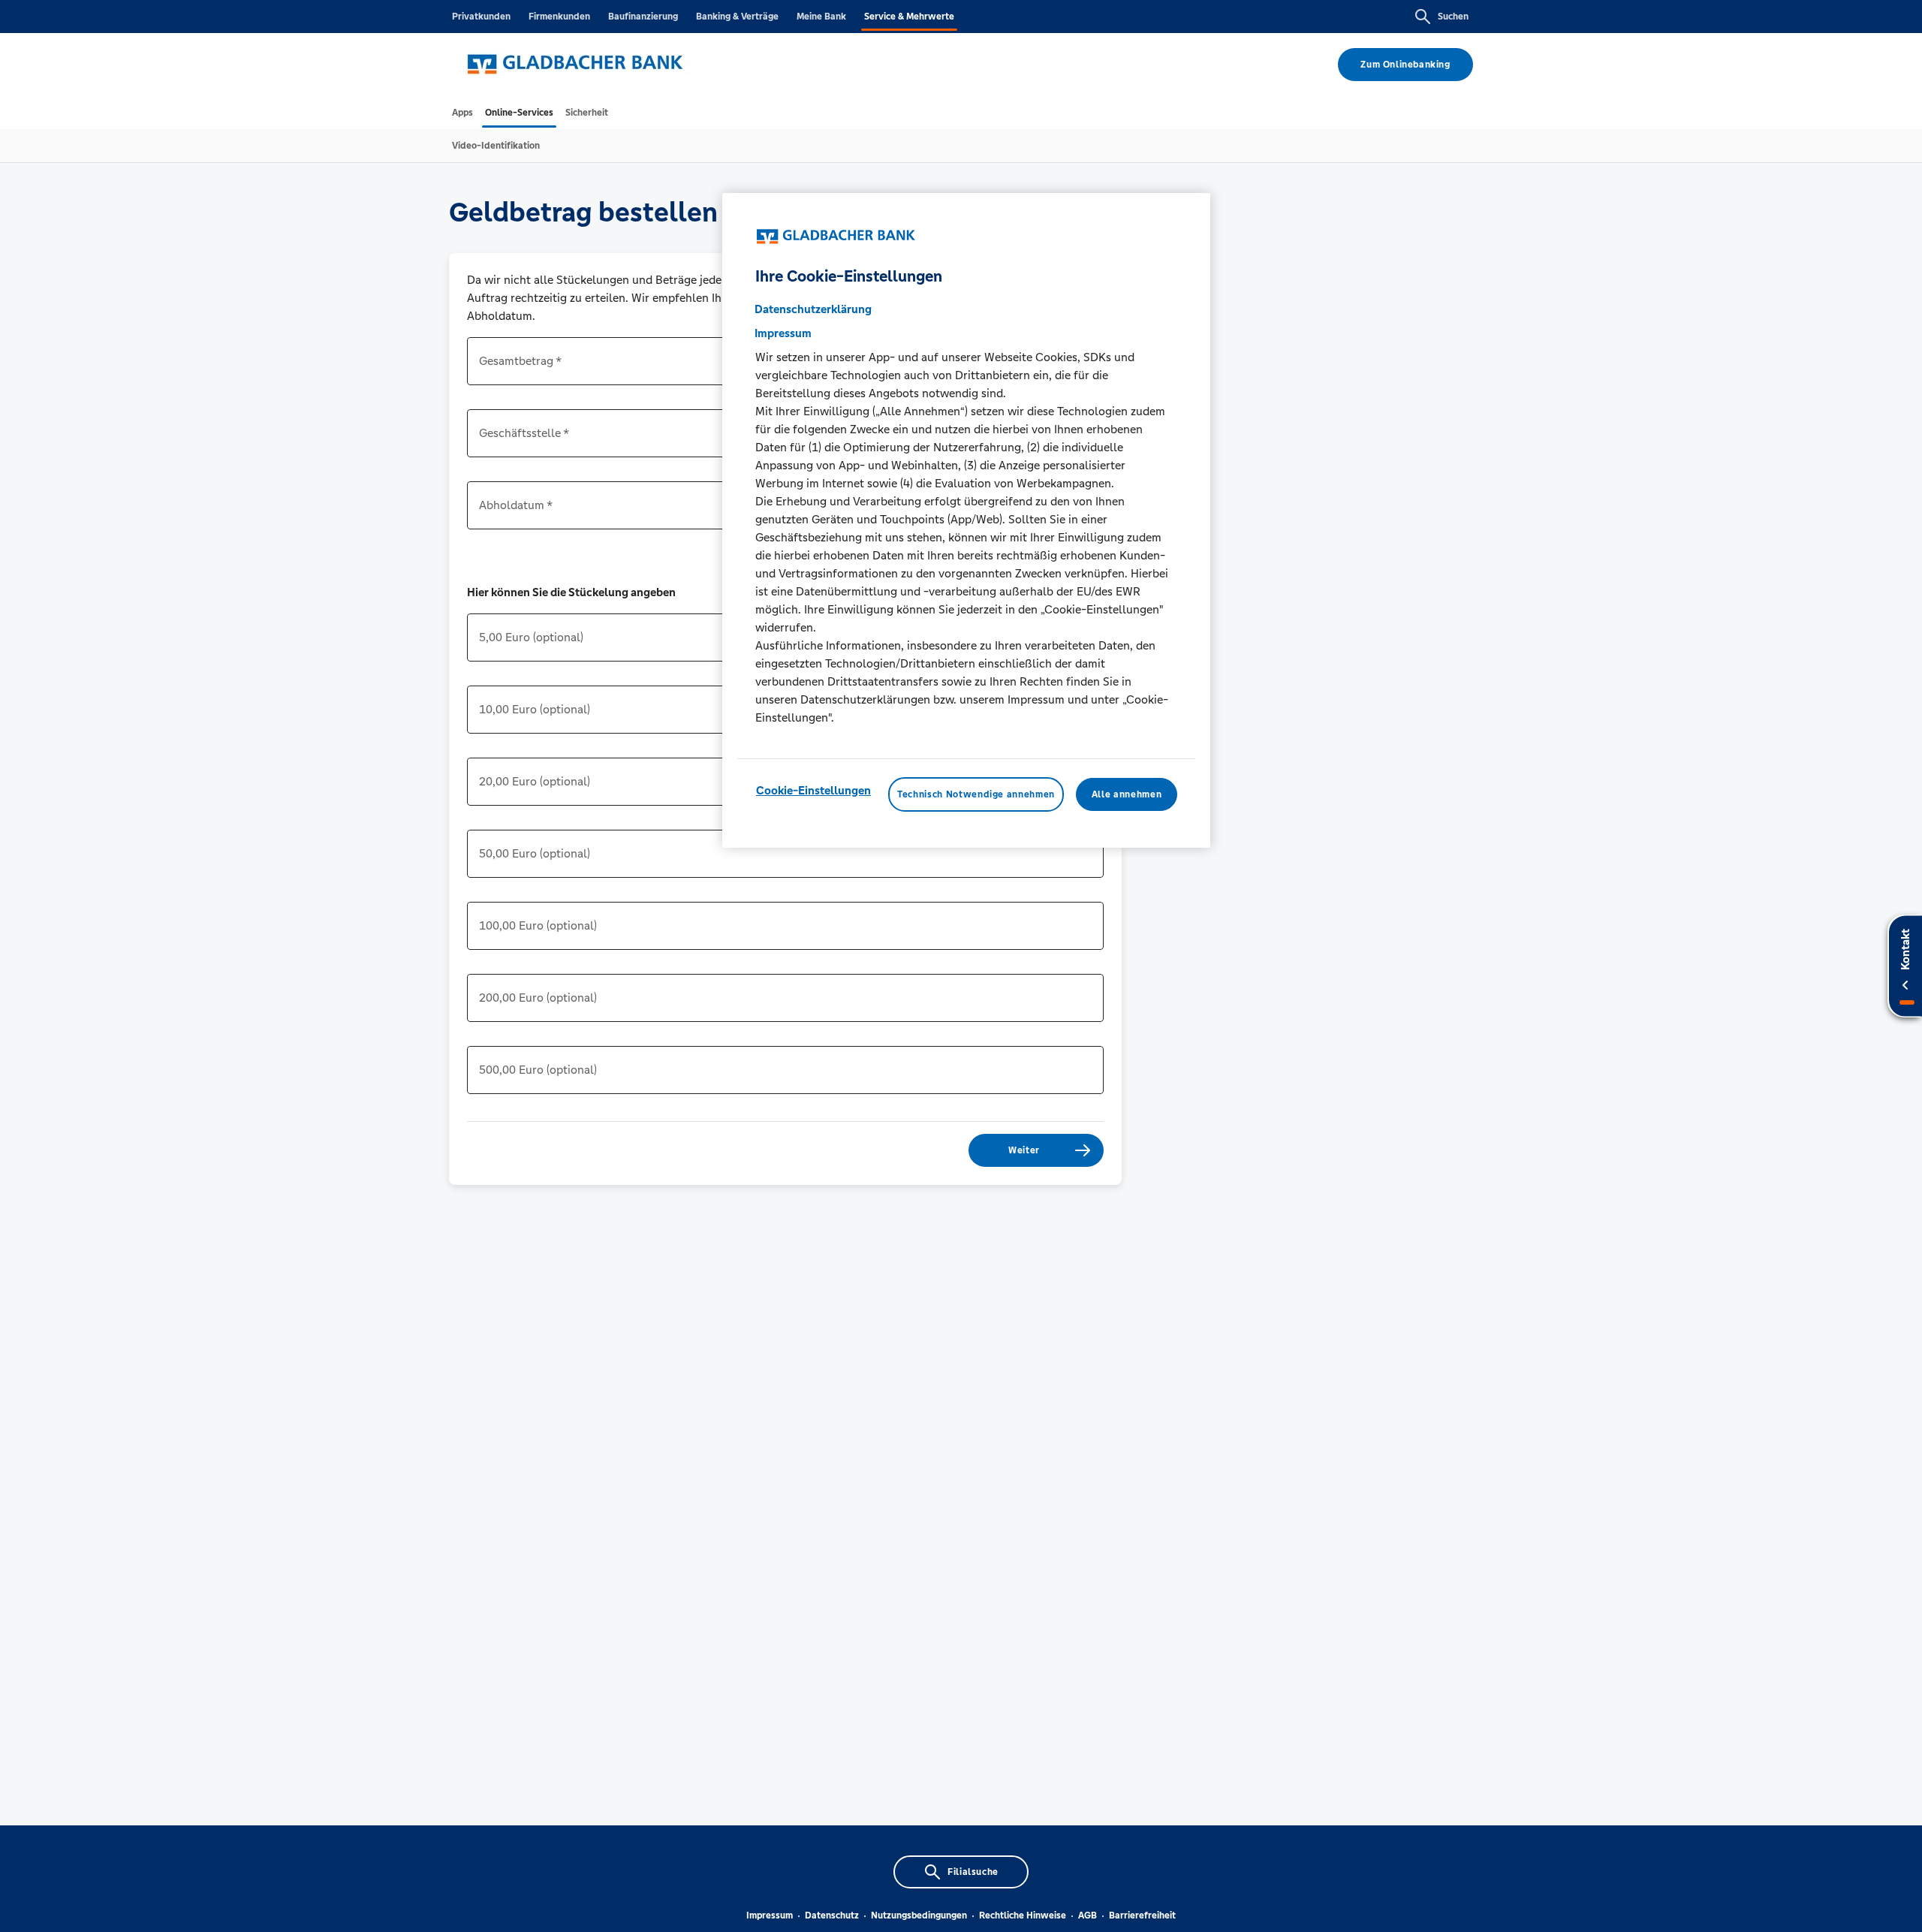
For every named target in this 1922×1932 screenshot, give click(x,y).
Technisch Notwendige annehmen (976, 794)
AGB (1088, 1915)
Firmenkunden (559, 17)
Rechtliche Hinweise (1023, 1915)
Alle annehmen (1127, 794)
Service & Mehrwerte (909, 17)
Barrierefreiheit (1142, 1915)
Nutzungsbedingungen (919, 1915)
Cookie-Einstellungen (813, 790)
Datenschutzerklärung (813, 309)
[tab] (462, 113)
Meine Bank (821, 17)
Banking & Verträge (737, 17)
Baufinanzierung (643, 17)
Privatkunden (481, 17)
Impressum (770, 1915)
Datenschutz (832, 1915)
